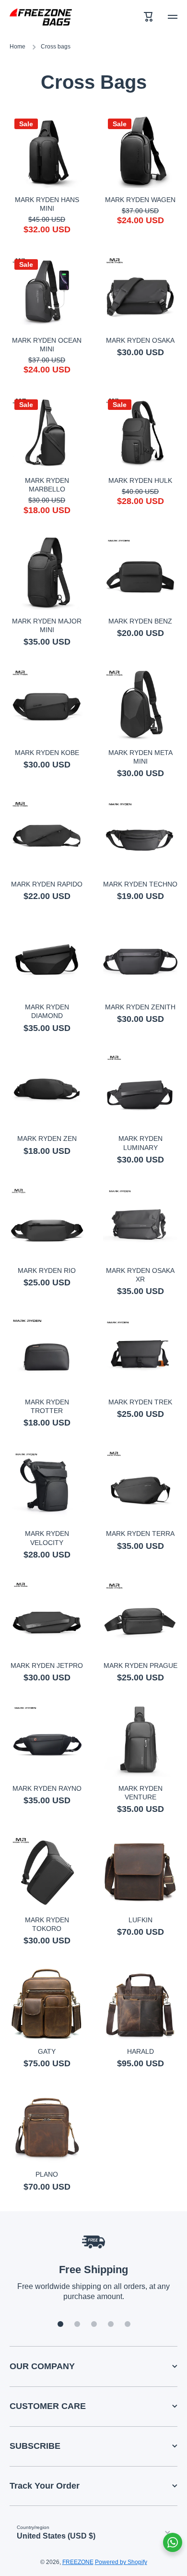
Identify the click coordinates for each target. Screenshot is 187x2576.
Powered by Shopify (121, 2562)
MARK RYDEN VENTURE (140, 1793)
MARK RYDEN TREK (140, 1402)
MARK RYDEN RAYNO (47, 1788)
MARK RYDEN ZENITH (140, 1007)
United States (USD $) (56, 2536)
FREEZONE (78, 2562)
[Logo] (41, 17)
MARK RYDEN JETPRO (47, 1665)
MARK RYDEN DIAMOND (47, 1011)
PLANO (47, 2174)
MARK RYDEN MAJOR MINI (47, 625)
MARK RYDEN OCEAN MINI (47, 345)
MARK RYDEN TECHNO (140, 884)
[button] (149, 17)
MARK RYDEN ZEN (47, 1138)
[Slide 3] (94, 2324)
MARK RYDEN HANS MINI (47, 204)
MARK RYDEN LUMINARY (140, 1143)
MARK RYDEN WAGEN (140, 200)
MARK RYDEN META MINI (140, 757)
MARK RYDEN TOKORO (47, 1924)
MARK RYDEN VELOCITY (47, 1538)
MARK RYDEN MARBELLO (47, 485)
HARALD (140, 2051)
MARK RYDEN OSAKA (140, 340)
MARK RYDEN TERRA (140, 1534)
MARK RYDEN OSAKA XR (140, 1275)
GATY (47, 2051)
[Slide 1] (60, 2324)
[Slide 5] (128, 2324)
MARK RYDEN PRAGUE (140, 1665)
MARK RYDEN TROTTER (47, 1406)
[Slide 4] (111, 2324)
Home (18, 47)
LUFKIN (140, 1920)
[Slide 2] (77, 2324)
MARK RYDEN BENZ (140, 621)
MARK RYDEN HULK (140, 480)
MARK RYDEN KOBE (47, 753)
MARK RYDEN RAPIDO (47, 884)
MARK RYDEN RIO (47, 1270)
